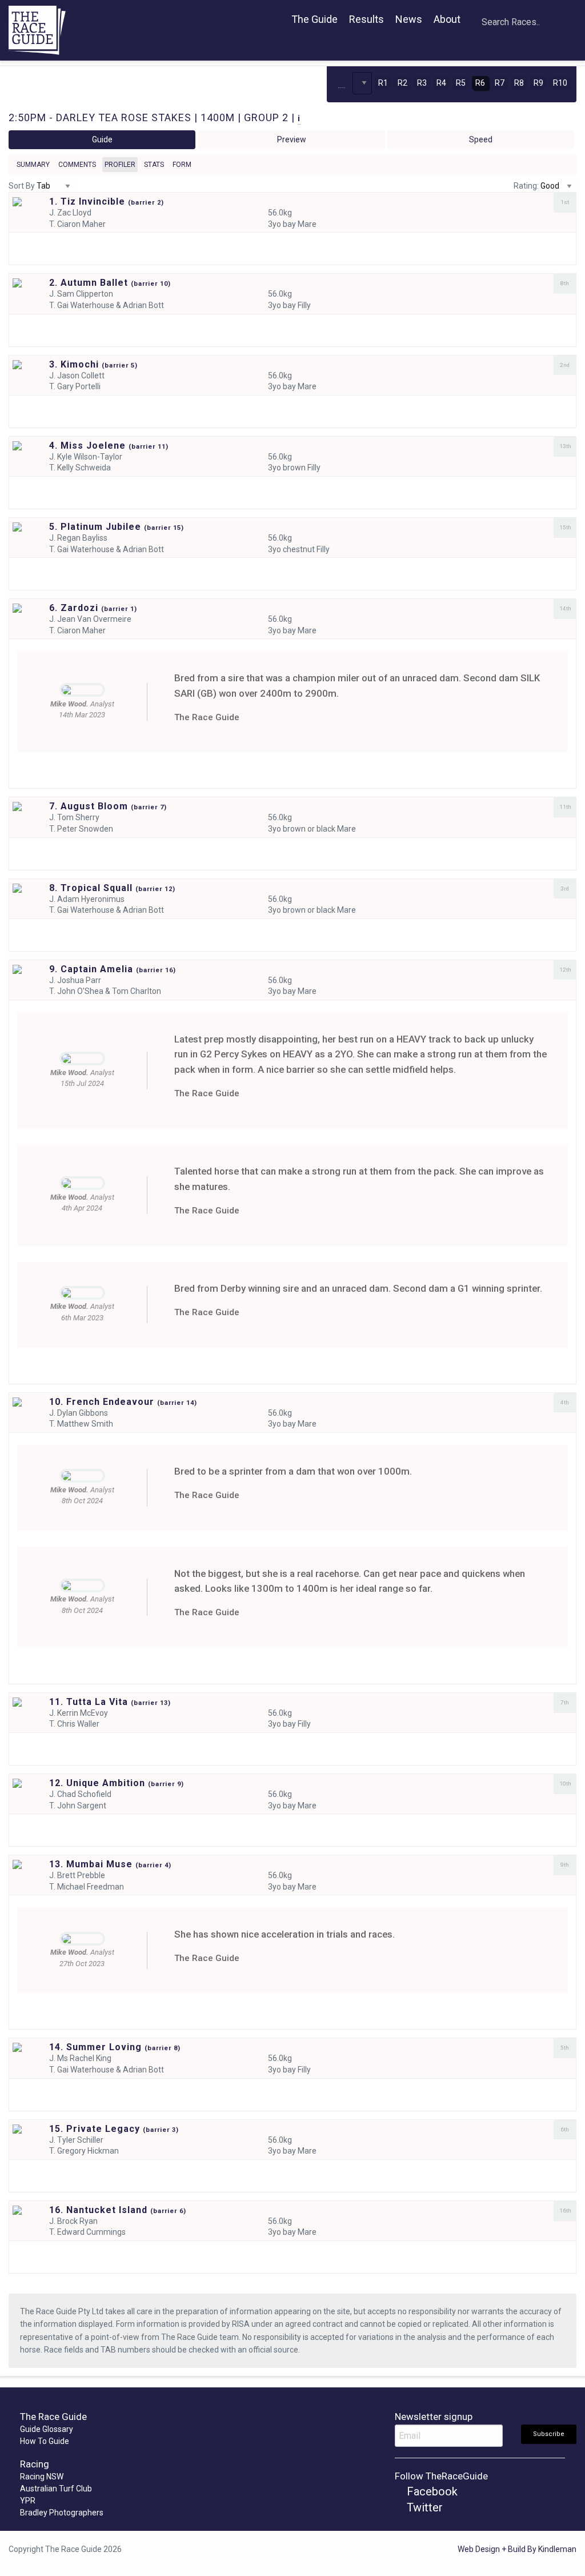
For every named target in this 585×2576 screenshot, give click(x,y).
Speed (481, 139)
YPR (28, 2501)
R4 (441, 83)
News (409, 19)
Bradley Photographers (62, 2513)
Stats (154, 165)
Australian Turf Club (56, 2489)
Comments (77, 165)
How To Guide (45, 2441)
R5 (461, 83)
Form (182, 165)
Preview (292, 139)
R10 (560, 83)
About (447, 19)
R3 (422, 83)
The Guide (314, 19)
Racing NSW (42, 2477)
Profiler (120, 165)
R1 (383, 83)
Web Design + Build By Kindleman (517, 2549)
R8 (519, 83)
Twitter (423, 2507)
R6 (480, 83)
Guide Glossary (47, 2429)
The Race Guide (207, 717)
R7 (500, 83)
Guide (102, 139)
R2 (402, 83)
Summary (33, 165)
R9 (538, 83)
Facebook (431, 2491)
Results (366, 19)
